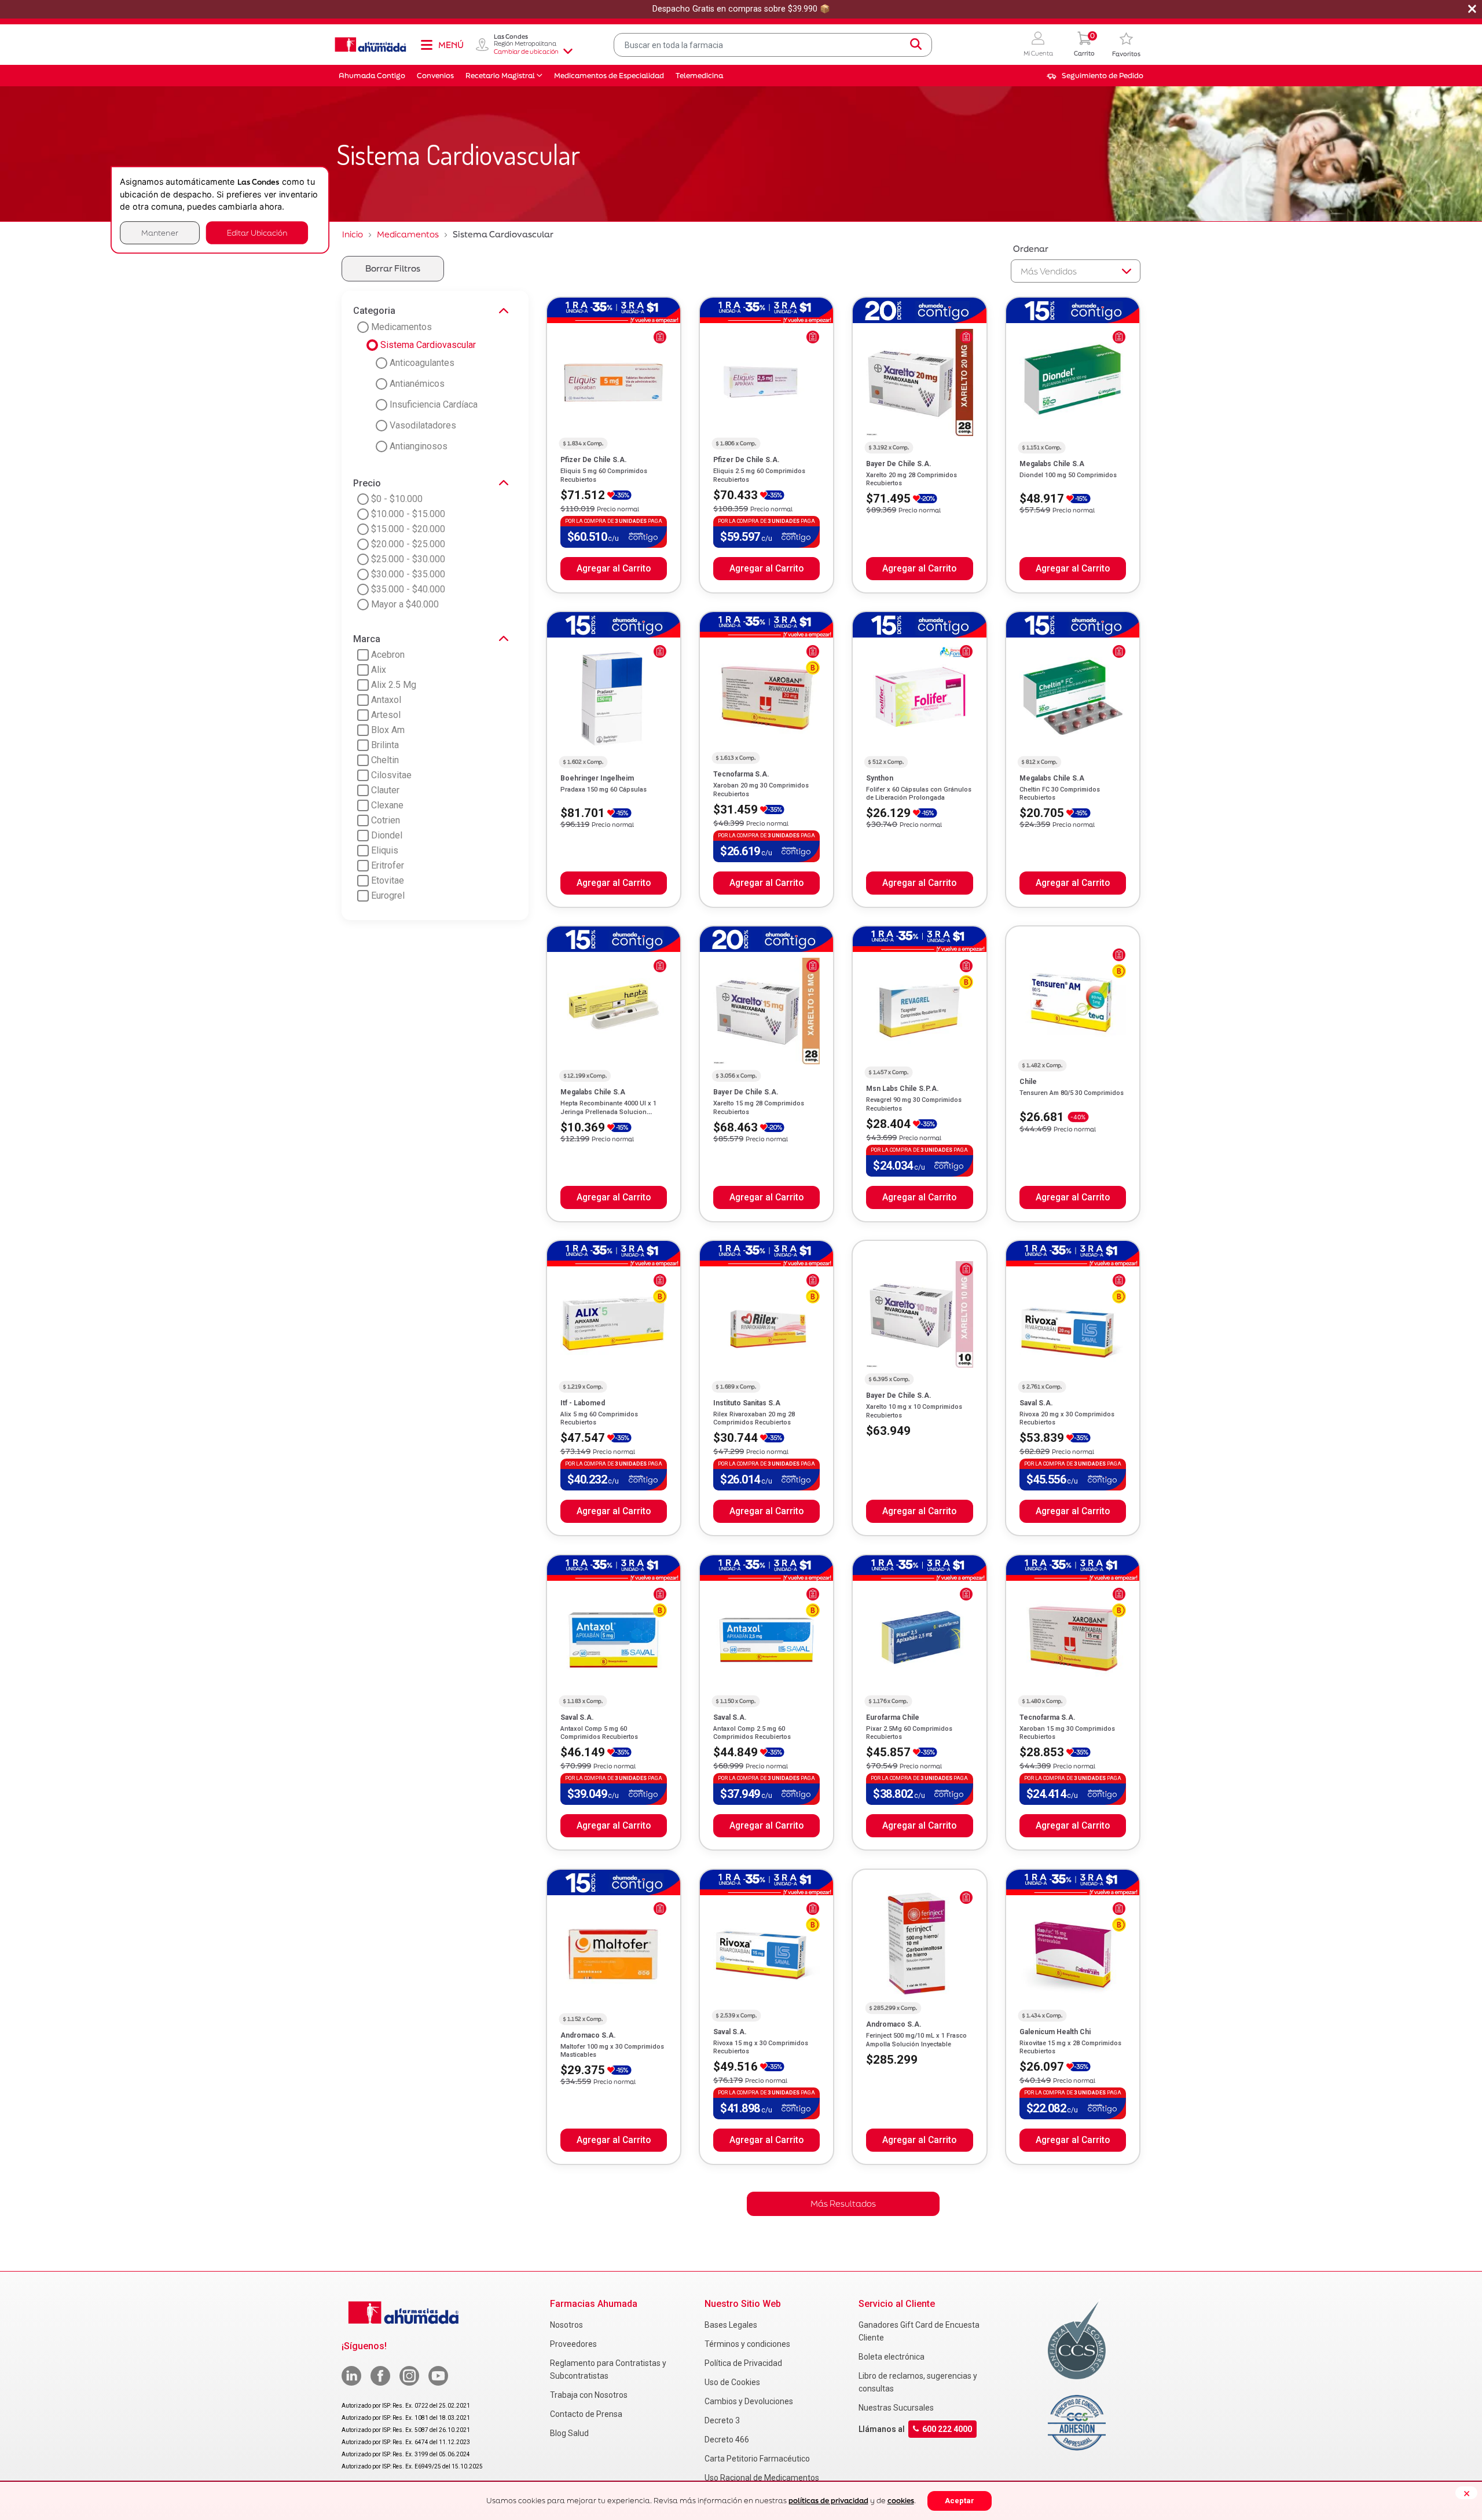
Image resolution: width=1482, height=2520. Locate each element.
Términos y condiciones (747, 2344)
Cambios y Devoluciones (749, 2401)
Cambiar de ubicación (526, 52)
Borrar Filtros (393, 268)
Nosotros (566, 2325)
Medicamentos (408, 234)
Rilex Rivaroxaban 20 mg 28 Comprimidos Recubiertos (754, 1418)
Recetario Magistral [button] (500, 76)
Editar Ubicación (257, 232)
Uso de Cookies (732, 2382)
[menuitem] (1095, 76)
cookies (901, 2501)
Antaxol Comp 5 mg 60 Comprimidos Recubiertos (599, 1733)
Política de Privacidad (743, 2363)
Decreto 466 (727, 2440)
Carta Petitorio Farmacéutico (757, 2459)
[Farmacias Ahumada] (370, 45)
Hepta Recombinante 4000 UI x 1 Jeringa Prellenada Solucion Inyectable (608, 1112)
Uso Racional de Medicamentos (762, 2478)
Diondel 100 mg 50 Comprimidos (1068, 475)
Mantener (160, 232)
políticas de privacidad (828, 2501)
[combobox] (773, 45)
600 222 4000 (947, 2429)
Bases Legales (731, 2325)
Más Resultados (843, 2204)
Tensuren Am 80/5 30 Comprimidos (1072, 1093)
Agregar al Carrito (614, 569)
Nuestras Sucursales (896, 2408)
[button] (1038, 45)
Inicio (353, 234)
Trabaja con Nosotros (589, 2395)
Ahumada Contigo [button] (372, 76)
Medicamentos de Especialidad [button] (609, 76)
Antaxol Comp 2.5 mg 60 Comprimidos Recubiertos (752, 1733)
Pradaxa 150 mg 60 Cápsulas (604, 790)
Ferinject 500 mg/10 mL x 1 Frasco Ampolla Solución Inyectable (916, 2040)
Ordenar (1031, 249)
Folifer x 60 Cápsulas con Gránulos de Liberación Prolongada (919, 794)
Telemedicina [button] (699, 76)
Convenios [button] (435, 76)
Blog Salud (569, 2433)
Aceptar (960, 2501)
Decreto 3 (722, 2420)
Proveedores (573, 2344)
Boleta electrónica (892, 2357)
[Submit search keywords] (916, 45)
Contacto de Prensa (586, 2414)
